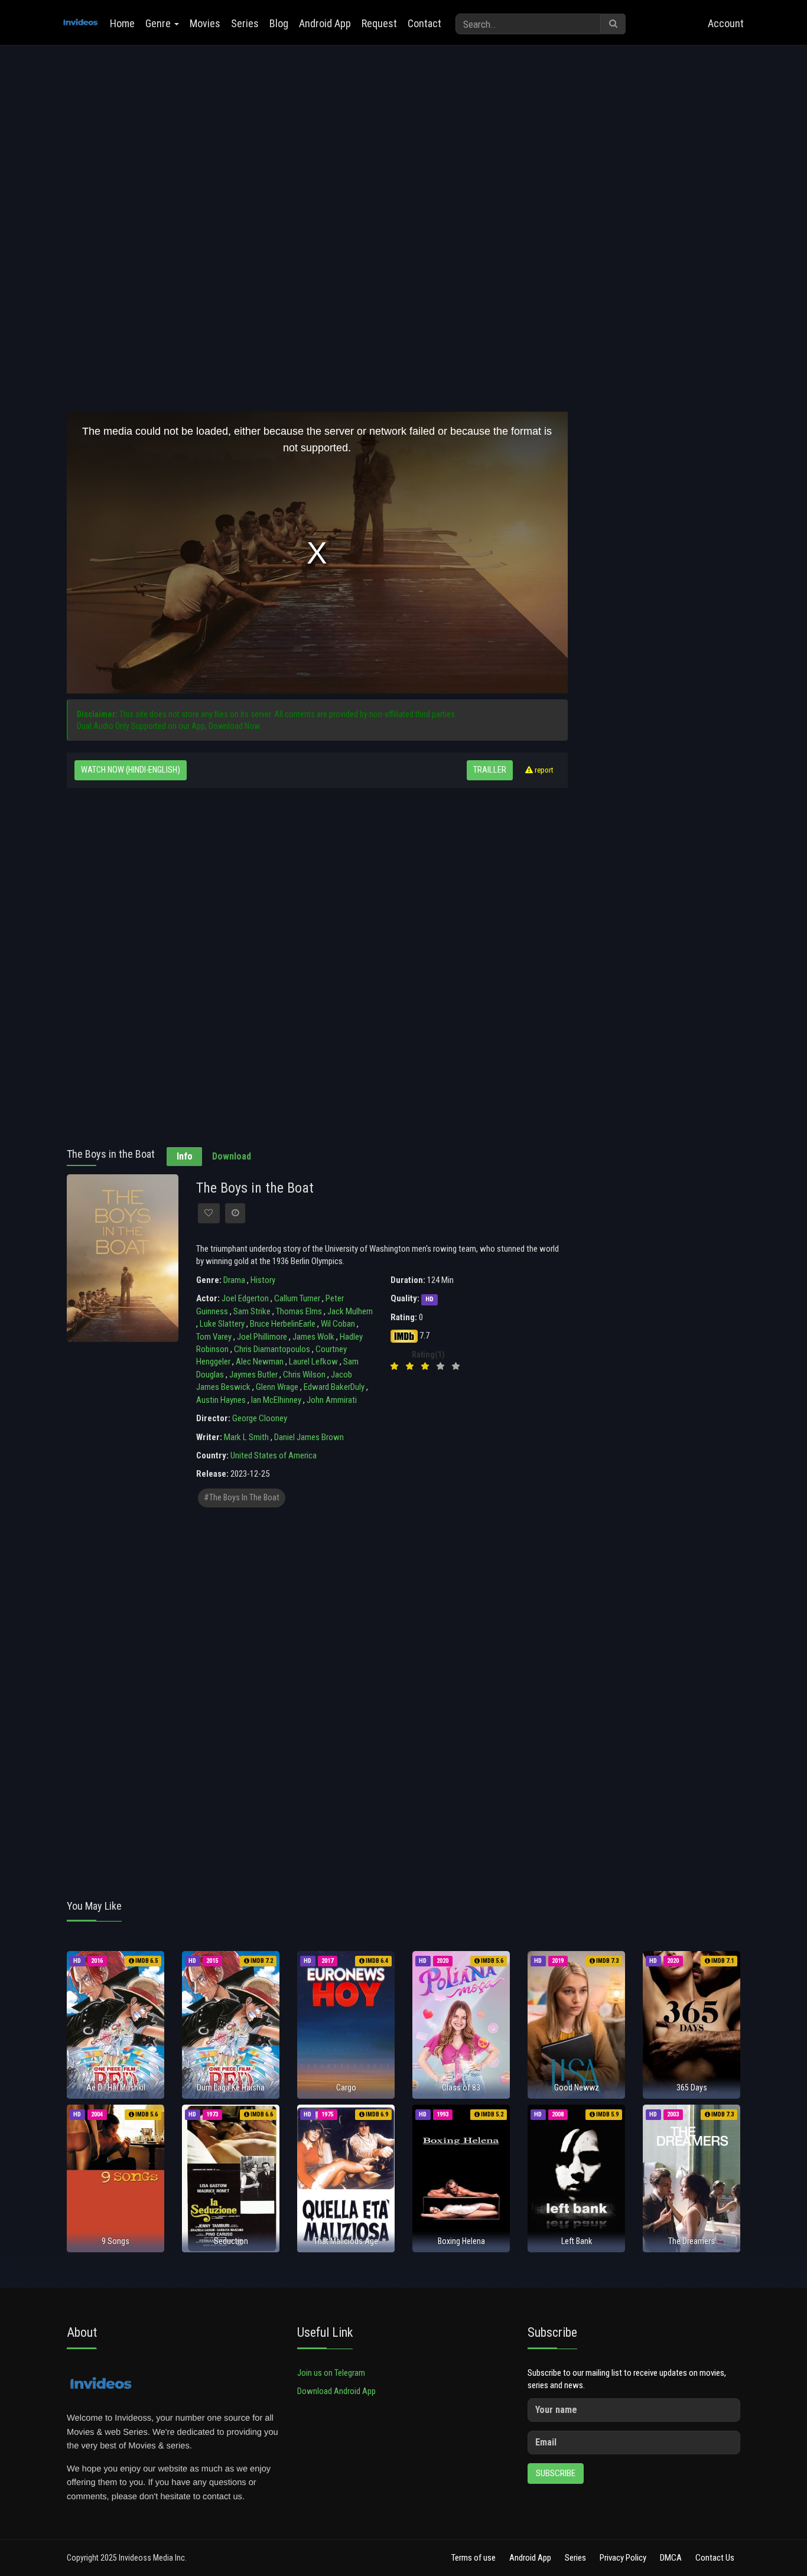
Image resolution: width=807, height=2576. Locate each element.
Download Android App (336, 2391)
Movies (205, 23)
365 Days (692, 2087)
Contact (424, 23)
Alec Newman (260, 1362)
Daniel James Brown (309, 1437)
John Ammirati (332, 1400)
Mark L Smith (246, 1437)
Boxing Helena (461, 2241)
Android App (325, 23)
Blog (279, 23)
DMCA (671, 2558)
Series (245, 23)
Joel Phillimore (262, 1337)
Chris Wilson (304, 1375)
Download (232, 1156)
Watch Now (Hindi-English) (131, 770)
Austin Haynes (221, 1400)
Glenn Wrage (277, 1387)
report (543, 770)
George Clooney (260, 1418)
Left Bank (577, 2241)
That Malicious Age (346, 2241)
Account (726, 23)
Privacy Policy (623, 2558)
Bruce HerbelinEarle (283, 1324)
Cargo (346, 2087)
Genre (159, 23)
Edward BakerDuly (334, 1387)
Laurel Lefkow (313, 1362)
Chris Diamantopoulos (272, 1349)
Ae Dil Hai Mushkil (116, 2087)
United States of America (274, 1455)
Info (185, 1156)
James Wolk (313, 1337)
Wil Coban (338, 1324)
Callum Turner (297, 1298)
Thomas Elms (299, 1311)
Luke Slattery (222, 1324)
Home (122, 23)
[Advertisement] (317, 146)
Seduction (231, 2241)
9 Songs (115, 2241)
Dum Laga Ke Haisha (231, 2087)
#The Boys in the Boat (242, 1498)
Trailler (490, 770)
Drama (234, 1280)
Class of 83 (461, 2087)
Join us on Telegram (331, 2373)
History (263, 1280)
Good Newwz (577, 2087)
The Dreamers (692, 2241)
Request (379, 23)
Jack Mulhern (350, 1311)
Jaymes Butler (253, 1375)
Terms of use (474, 2558)
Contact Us (715, 2558)
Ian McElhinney (276, 1400)
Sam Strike (252, 1311)
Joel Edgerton (245, 1298)
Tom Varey (214, 1337)
